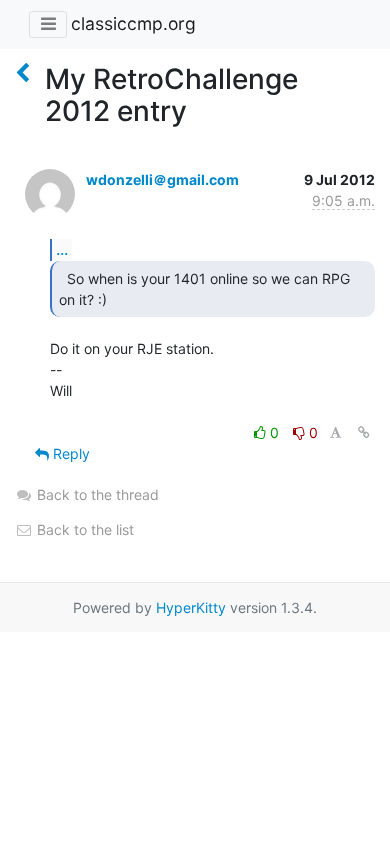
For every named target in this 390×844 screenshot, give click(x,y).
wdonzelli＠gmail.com (162, 179)
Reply (69, 453)
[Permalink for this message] (364, 432)
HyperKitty (191, 607)
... (62, 249)
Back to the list (83, 529)
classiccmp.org (133, 23)
